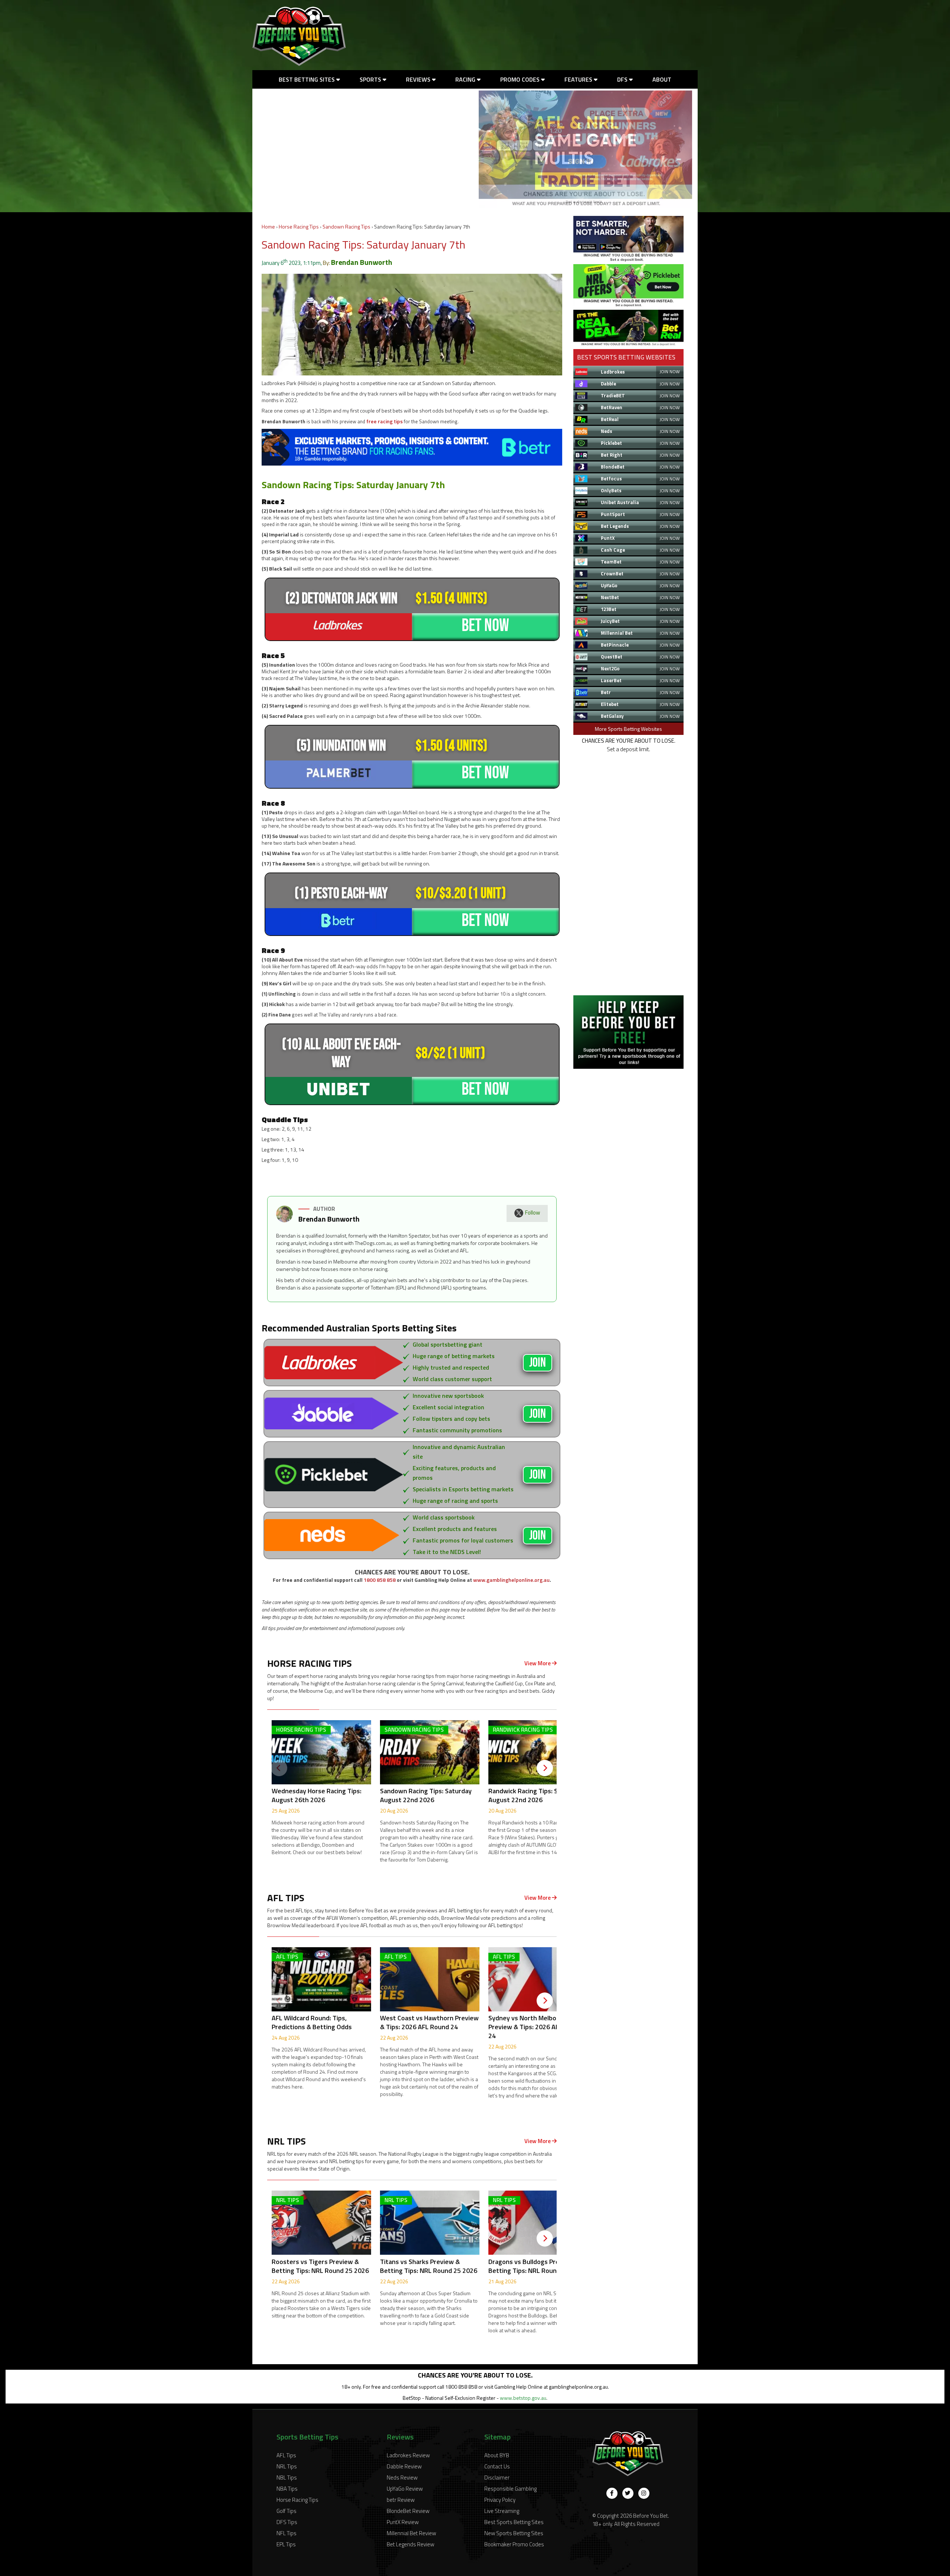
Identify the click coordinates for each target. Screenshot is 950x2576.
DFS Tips (287, 2522)
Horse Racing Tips (299, 226)
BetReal (610, 419)
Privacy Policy (500, 2500)
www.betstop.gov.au (523, 2398)
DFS (623, 79)
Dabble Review (404, 2466)
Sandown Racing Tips (346, 226)
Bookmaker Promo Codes (514, 2544)
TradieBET (613, 395)
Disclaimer (497, 2478)
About (662, 79)
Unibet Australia (620, 502)
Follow (533, 1213)
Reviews (419, 79)
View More (538, 1663)
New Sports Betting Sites (514, 2533)
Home (268, 226)
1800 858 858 (380, 1580)
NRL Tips (287, 2466)
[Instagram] (644, 2493)
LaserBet (611, 680)
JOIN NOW (670, 372)
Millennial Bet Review (411, 2533)
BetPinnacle (615, 645)
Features (579, 79)
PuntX (608, 538)
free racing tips (384, 421)
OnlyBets (611, 490)
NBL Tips (287, 2478)
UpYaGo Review (405, 2489)
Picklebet (611, 443)
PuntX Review (403, 2522)
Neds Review (402, 2478)
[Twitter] (628, 2493)
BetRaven (612, 407)
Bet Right (612, 455)
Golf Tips (286, 2511)
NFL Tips (286, 2533)
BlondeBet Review (408, 2511)
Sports (371, 79)
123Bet (609, 609)
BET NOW (485, 626)
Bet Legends (615, 526)
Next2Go (610, 668)
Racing (466, 79)
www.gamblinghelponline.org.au (511, 1580)
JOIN (538, 1363)
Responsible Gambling (510, 2489)
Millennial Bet (617, 633)
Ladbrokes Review (408, 2455)
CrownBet (612, 574)
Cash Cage (613, 550)
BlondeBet (613, 467)
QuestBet (612, 657)
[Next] (545, 1768)
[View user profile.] (284, 1220)
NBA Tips (287, 2489)
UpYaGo (609, 585)
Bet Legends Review (410, 2544)
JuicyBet (610, 621)
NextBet (610, 597)
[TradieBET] (628, 259)
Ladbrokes (613, 372)
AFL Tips (286, 2455)
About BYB (497, 2455)
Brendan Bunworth (362, 262)
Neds (607, 431)
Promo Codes (521, 79)
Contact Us (497, 2466)
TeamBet (611, 562)
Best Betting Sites (307, 79)
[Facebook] (612, 2493)
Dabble (608, 384)
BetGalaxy (612, 716)
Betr (606, 692)
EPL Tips (286, 2544)
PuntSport (613, 514)
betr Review (401, 2500)
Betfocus (611, 479)
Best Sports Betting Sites (514, 2522)
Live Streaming (502, 2511)
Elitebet (610, 704)
